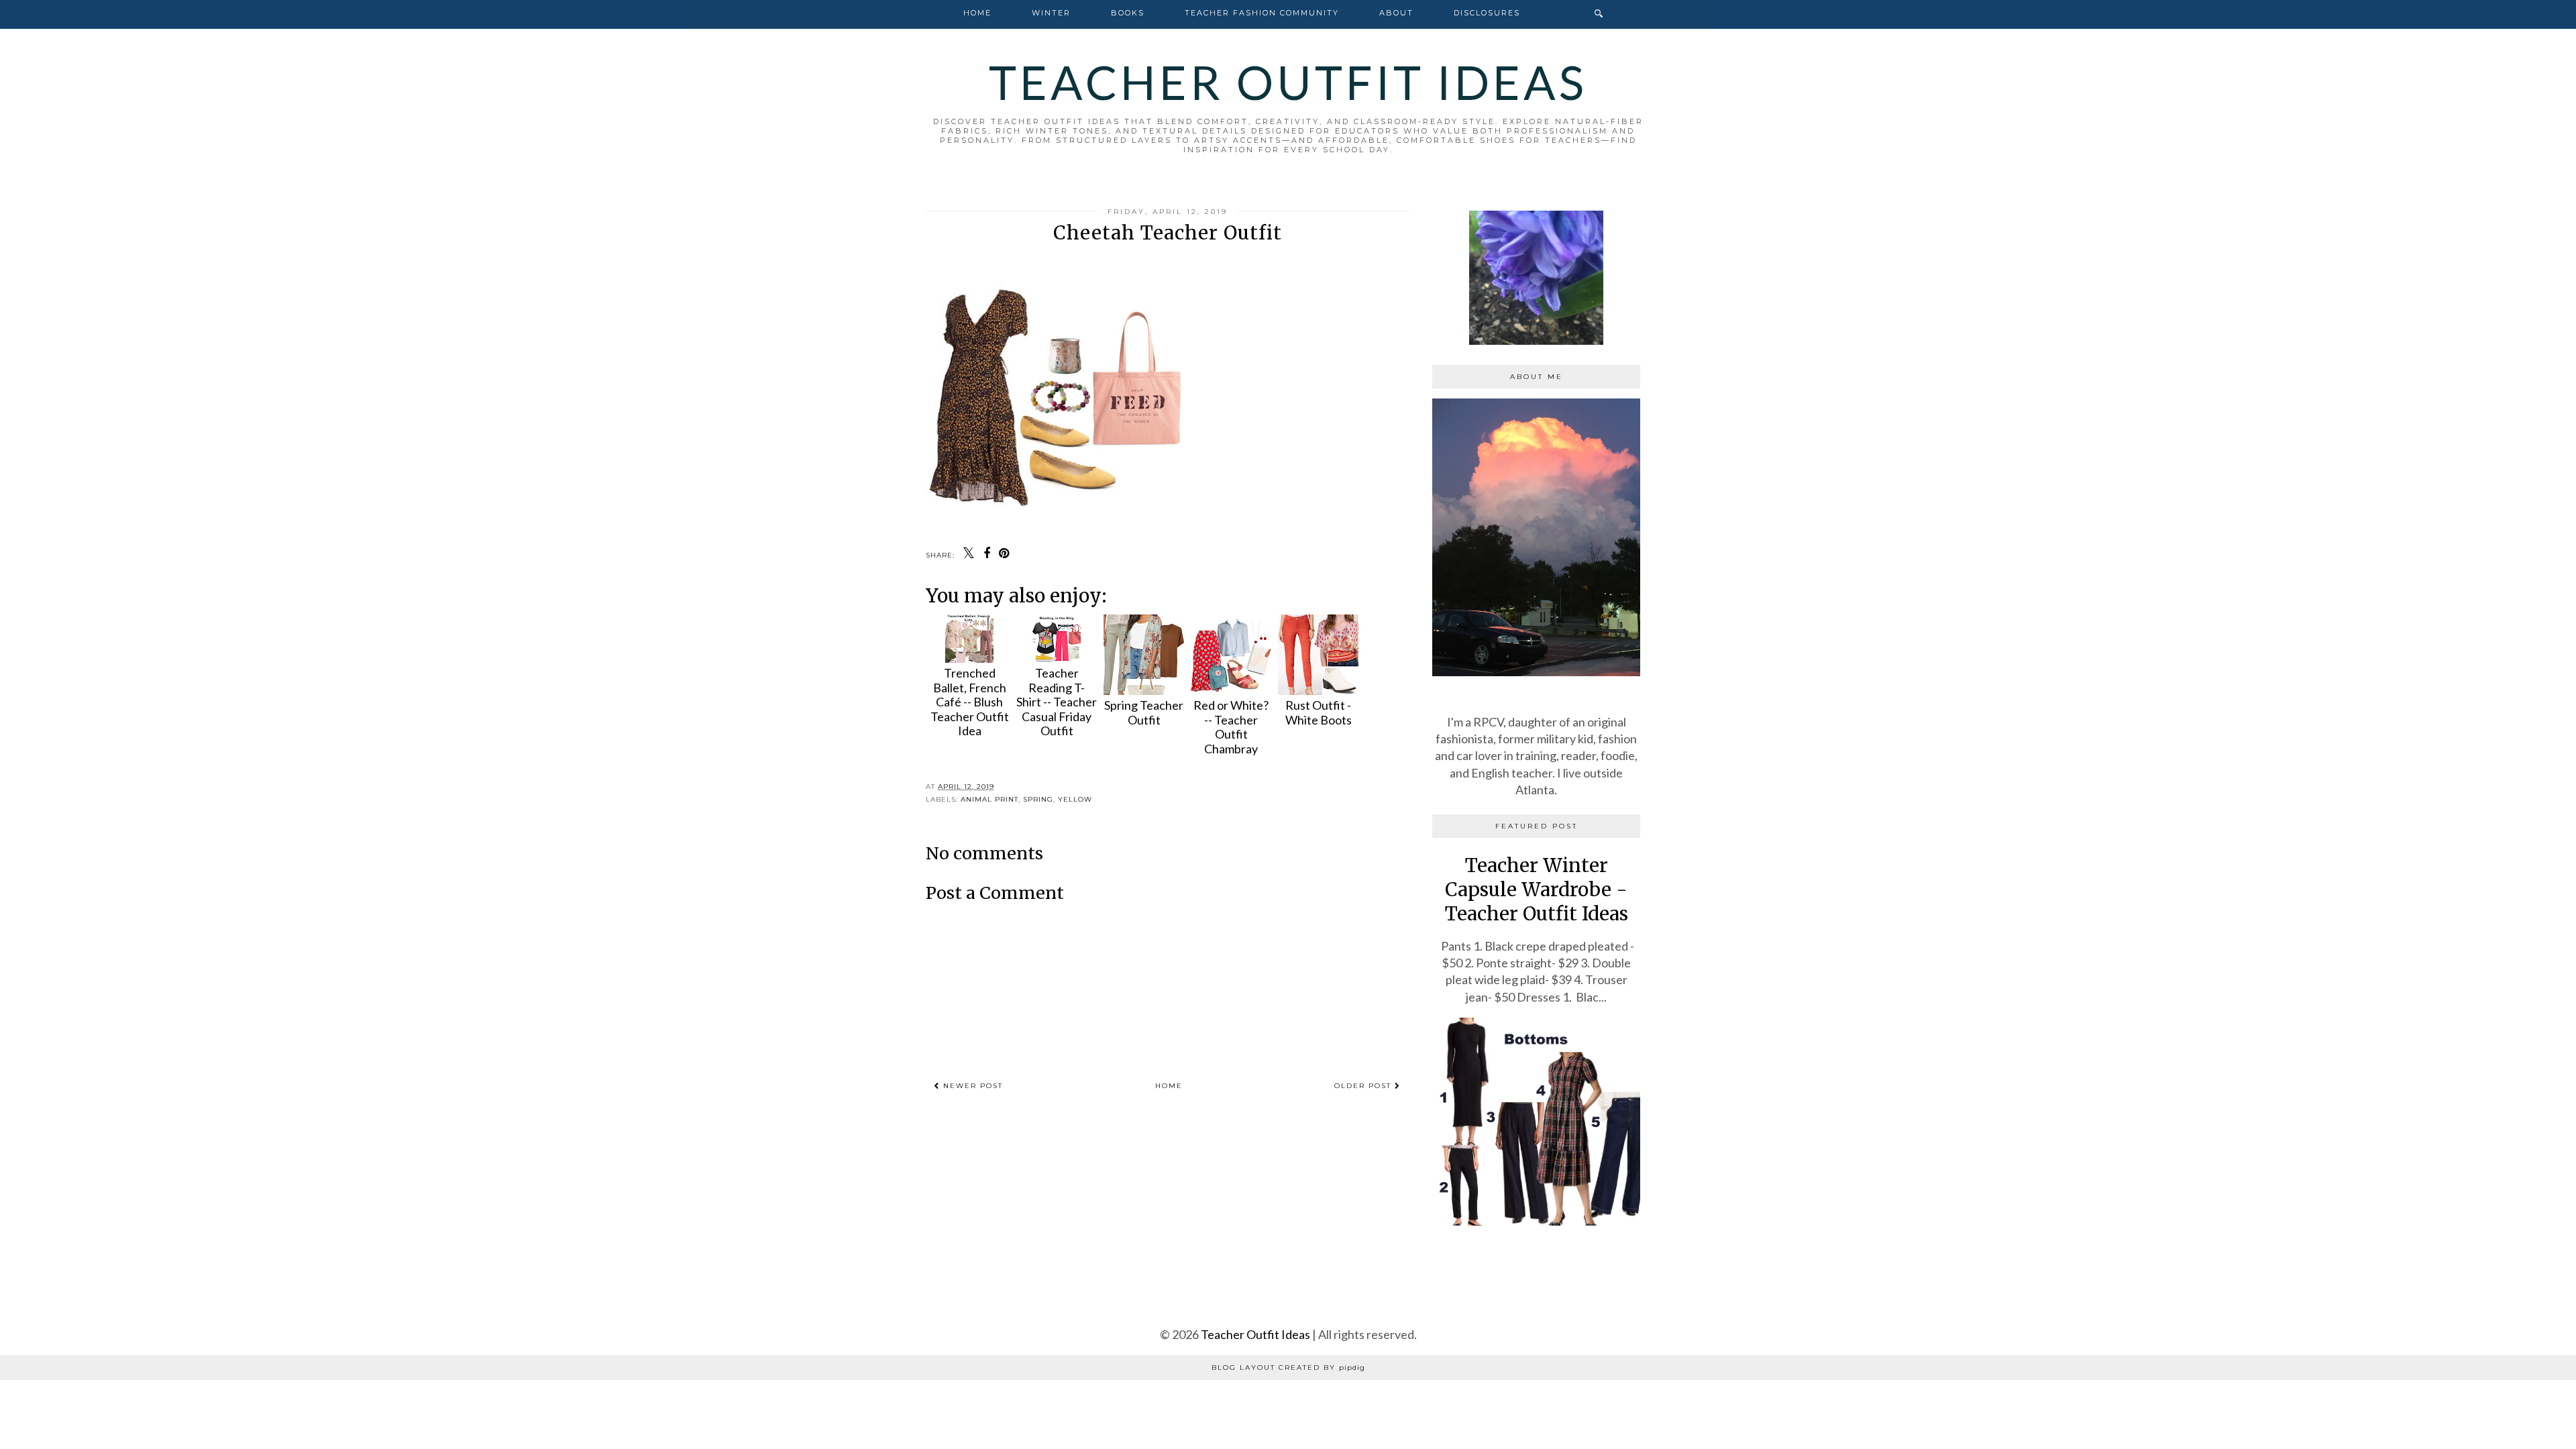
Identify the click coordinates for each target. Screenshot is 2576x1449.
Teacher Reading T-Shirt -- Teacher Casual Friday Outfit (1057, 702)
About (1396, 13)
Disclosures (1487, 13)
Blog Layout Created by (1288, 1367)
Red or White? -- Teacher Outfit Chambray (1231, 727)
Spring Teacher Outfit (1144, 712)
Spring (1038, 799)
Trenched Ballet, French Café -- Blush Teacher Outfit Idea (970, 702)
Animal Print (989, 799)
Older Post (1364, 1086)
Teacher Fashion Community (1262, 13)
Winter (1051, 13)
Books (1128, 13)
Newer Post (971, 1086)
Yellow (1075, 799)
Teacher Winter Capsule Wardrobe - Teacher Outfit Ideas (1537, 890)
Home (977, 13)
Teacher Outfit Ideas (1288, 82)
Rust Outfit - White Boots (1319, 712)
